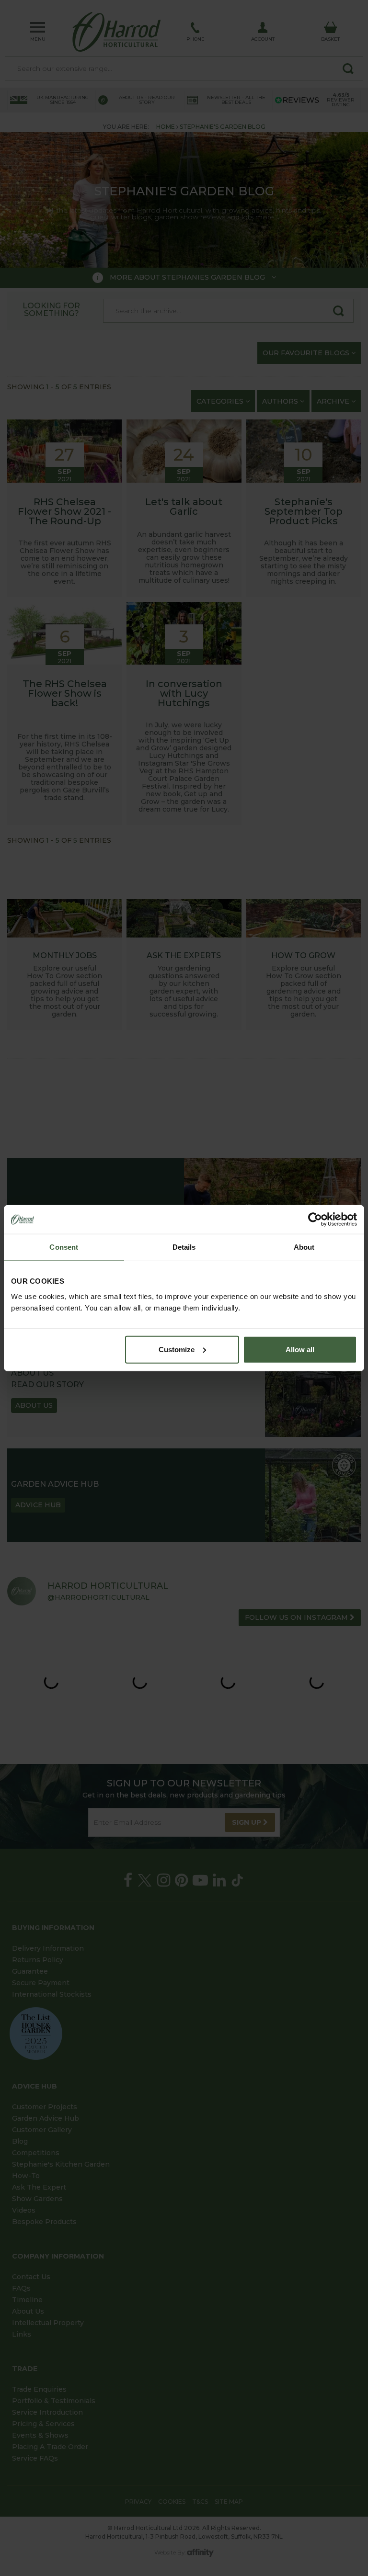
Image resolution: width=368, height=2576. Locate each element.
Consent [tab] (64, 1247)
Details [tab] (184, 1247)
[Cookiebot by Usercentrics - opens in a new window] (315, 1220)
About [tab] (304, 1247)
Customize (177, 1349)
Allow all (300, 1349)
